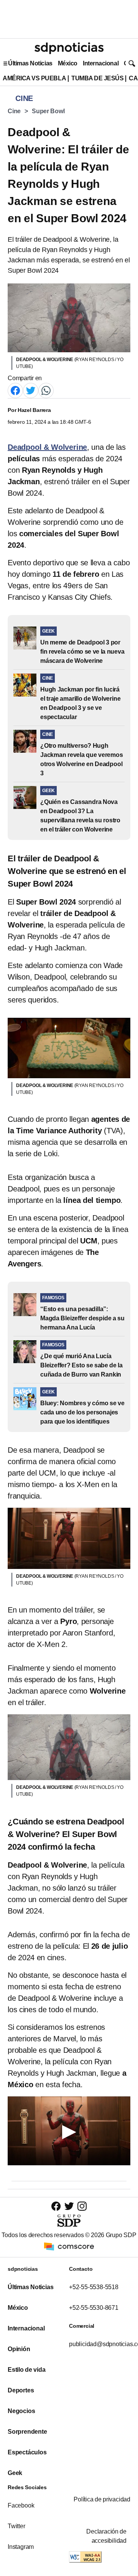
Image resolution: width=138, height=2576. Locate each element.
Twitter (16, 2526)
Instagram (21, 2547)
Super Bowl (48, 111)
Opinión (19, 2349)
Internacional (101, 63)
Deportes (21, 2390)
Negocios (21, 2411)
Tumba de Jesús (97, 78)
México (68, 63)
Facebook (21, 2505)
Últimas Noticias (30, 63)
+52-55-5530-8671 (94, 2308)
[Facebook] (15, 390)
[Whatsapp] (46, 390)
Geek (15, 2473)
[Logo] (69, 48)
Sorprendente (27, 2432)
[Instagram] (82, 2206)
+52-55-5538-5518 (94, 2287)
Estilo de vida (26, 2370)
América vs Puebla (34, 78)
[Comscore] (69, 2246)
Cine (14, 111)
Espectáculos (27, 2452)
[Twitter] (31, 390)
